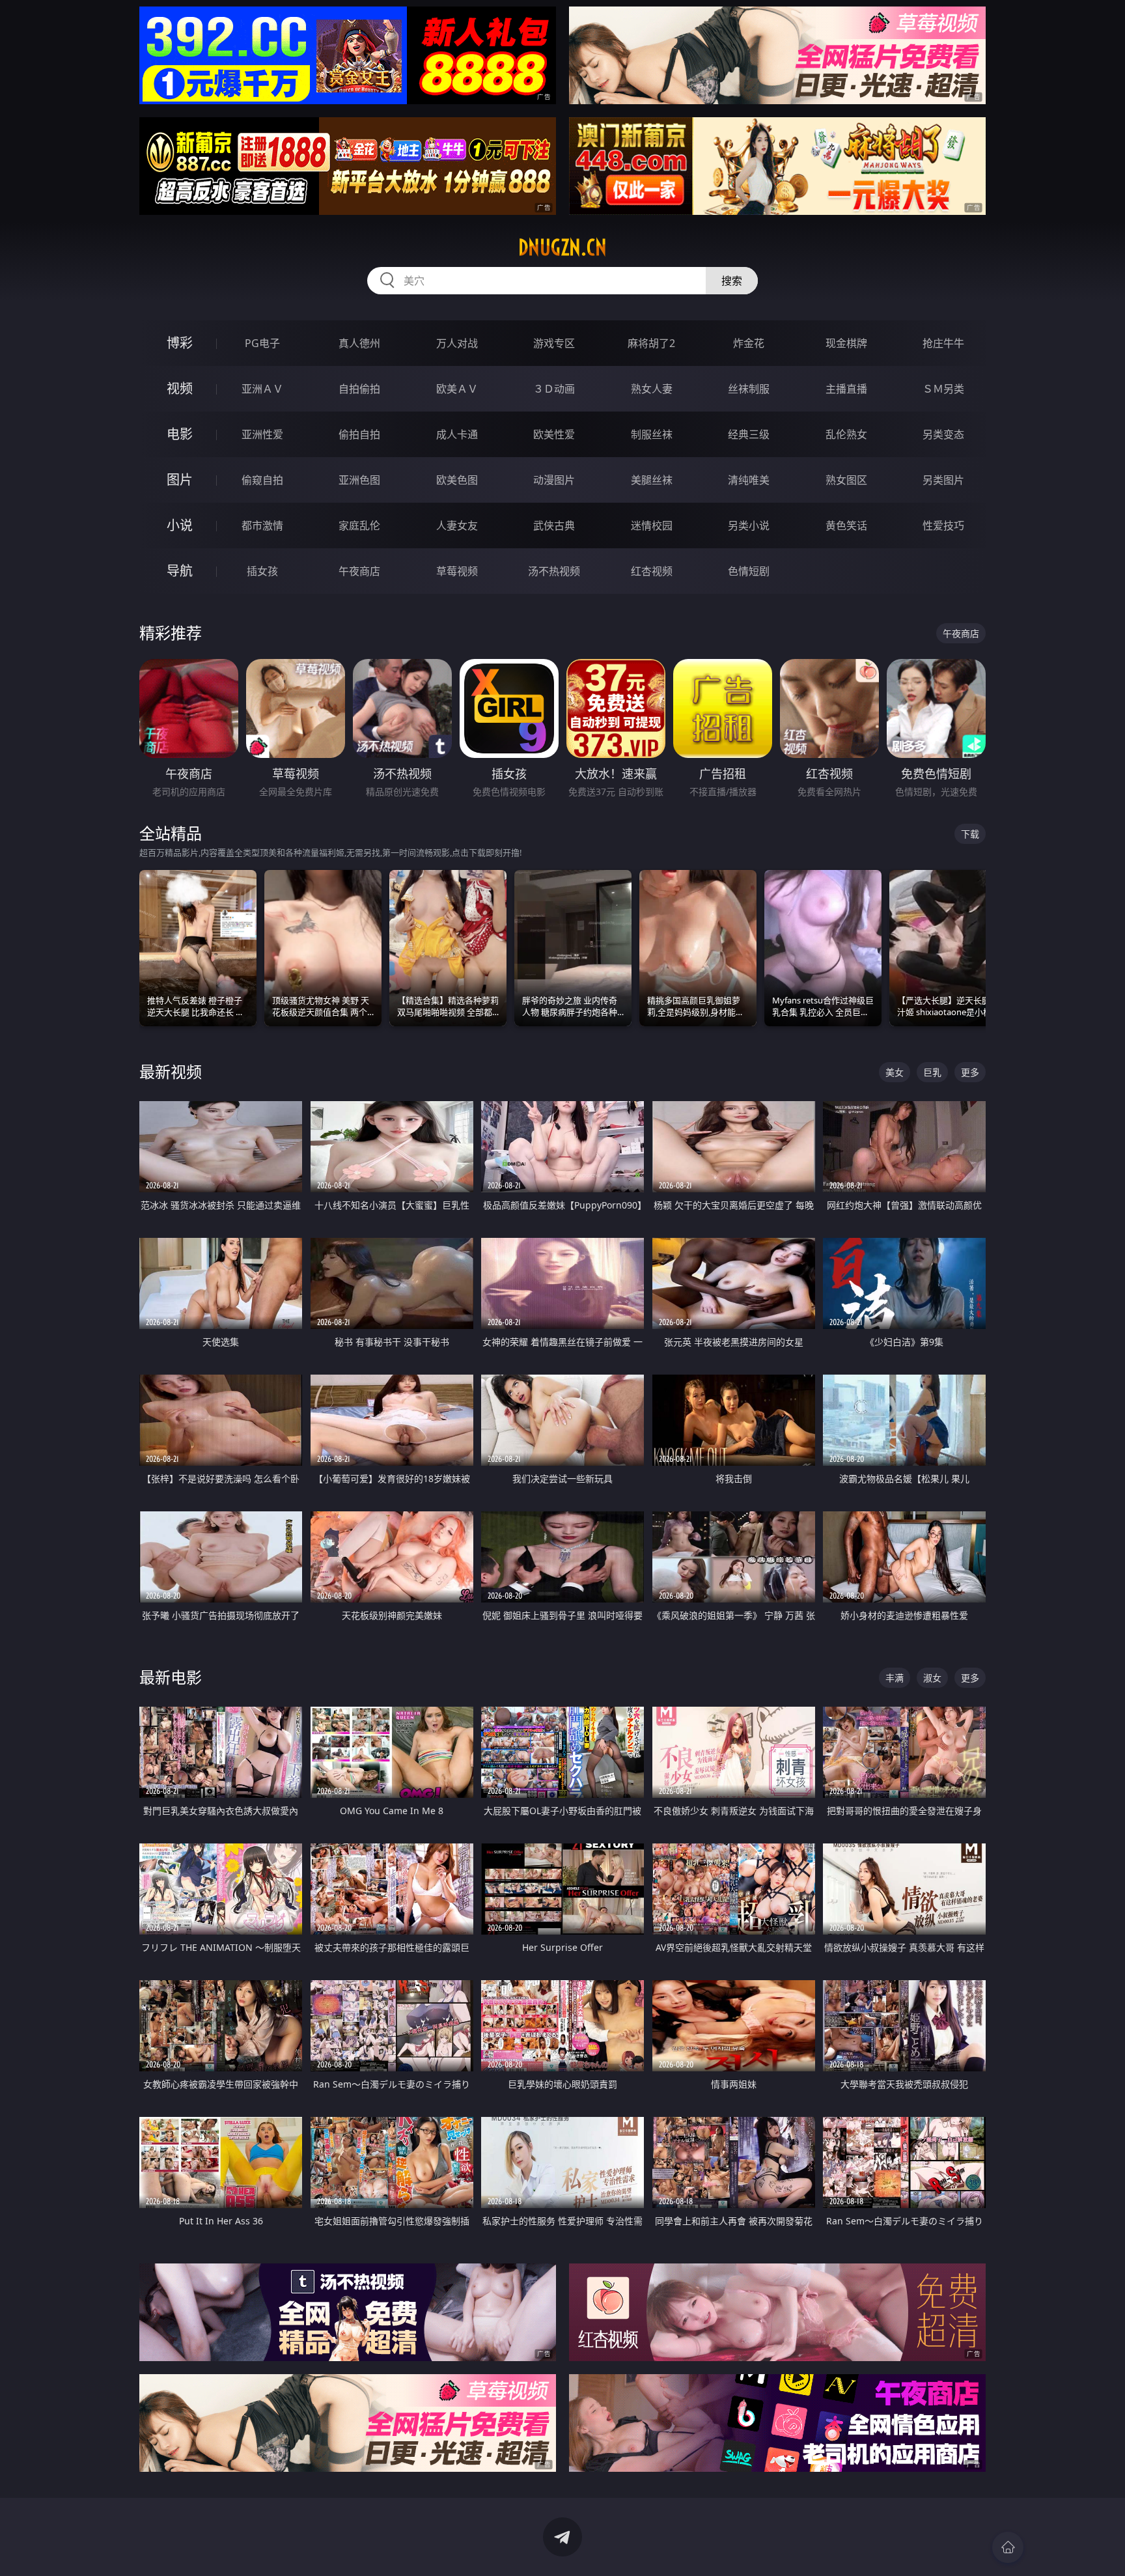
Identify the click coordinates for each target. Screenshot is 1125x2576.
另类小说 (749, 525)
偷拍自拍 (359, 434)
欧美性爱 (554, 434)
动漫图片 (554, 480)
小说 (180, 525)
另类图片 (943, 480)
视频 (180, 388)
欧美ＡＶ (457, 389)
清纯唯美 (749, 480)
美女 (895, 1072)
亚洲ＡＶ (262, 389)
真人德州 (359, 343)
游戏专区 (554, 343)
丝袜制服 (749, 389)
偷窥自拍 (262, 480)
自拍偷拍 (359, 389)
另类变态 (943, 434)
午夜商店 (359, 571)
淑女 (932, 1678)
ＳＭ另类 (943, 389)
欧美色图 (457, 480)
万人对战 (457, 343)
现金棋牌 (846, 343)
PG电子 (262, 343)
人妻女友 (457, 525)
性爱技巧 (943, 525)
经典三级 (749, 434)
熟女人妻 (652, 389)
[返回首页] (1008, 2547)
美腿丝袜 (652, 480)
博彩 (180, 343)
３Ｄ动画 (554, 389)
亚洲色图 (359, 480)
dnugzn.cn (562, 247)
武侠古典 (554, 525)
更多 (970, 1072)
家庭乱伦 (359, 525)
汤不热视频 (554, 571)
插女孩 (262, 571)
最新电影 (171, 1677)
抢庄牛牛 (943, 343)
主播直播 (846, 389)
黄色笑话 (846, 525)
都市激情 (262, 525)
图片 (180, 480)
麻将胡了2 (651, 343)
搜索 (732, 281)
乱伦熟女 (846, 434)
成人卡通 (457, 434)
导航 (180, 571)
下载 (970, 834)
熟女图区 (846, 480)
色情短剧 (749, 571)
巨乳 (932, 1072)
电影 (180, 434)
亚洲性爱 (262, 434)
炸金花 (749, 343)
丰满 (895, 1678)
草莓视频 (457, 571)
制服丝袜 (652, 434)
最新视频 (171, 1071)
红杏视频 (652, 571)
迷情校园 (652, 525)
